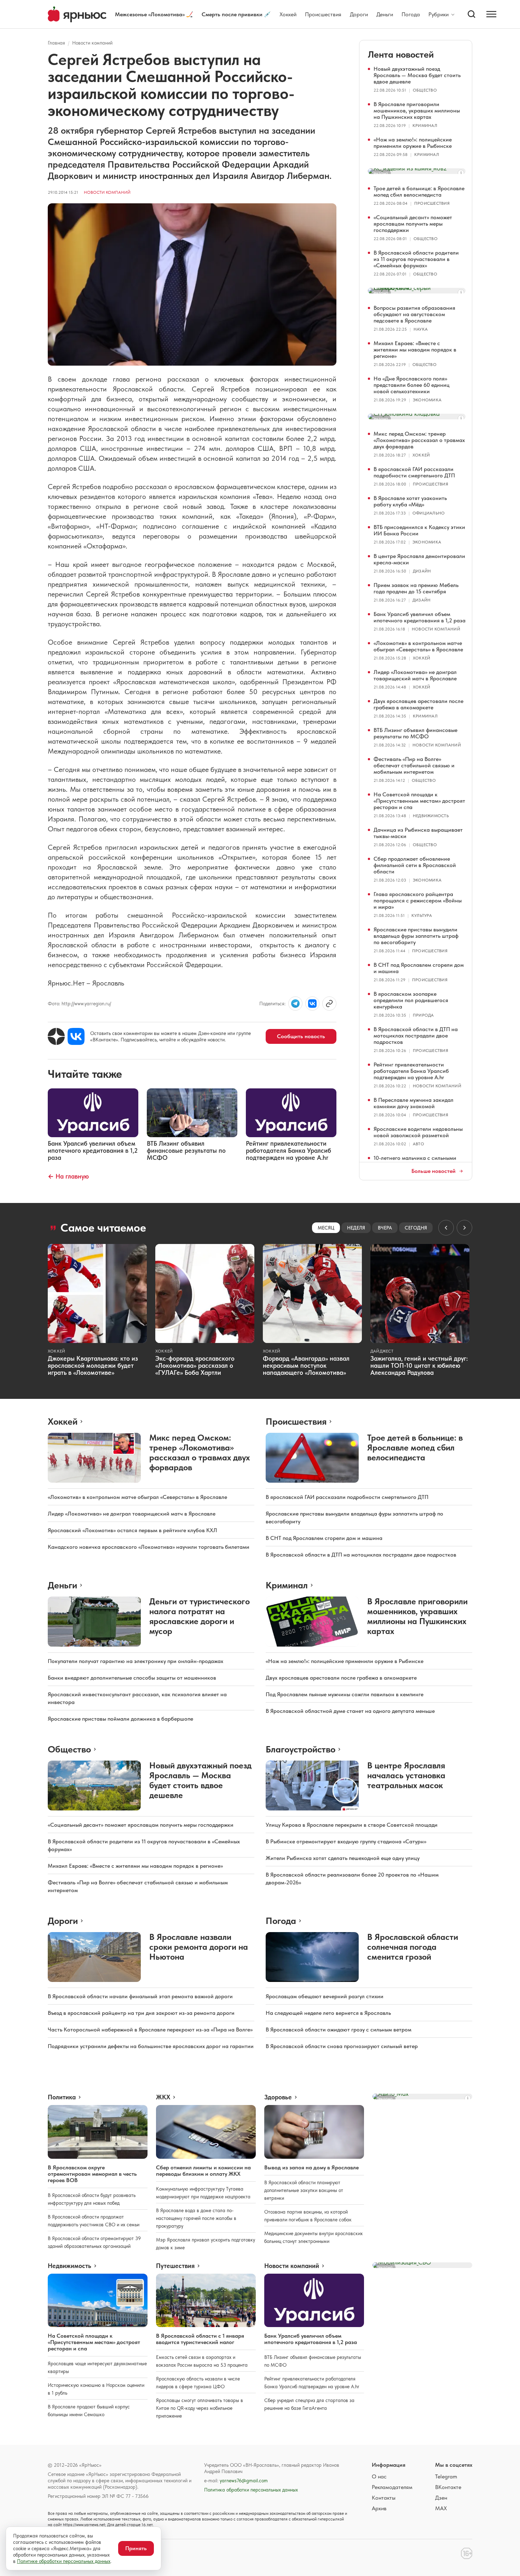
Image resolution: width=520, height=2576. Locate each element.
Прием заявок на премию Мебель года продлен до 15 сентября (416, 588)
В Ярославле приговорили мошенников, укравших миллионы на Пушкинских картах (417, 111)
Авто (418, 1144)
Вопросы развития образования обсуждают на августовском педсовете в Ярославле (414, 314)
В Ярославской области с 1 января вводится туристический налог (200, 2339)
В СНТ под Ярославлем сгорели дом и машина (419, 968)
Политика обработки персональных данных (251, 2490)
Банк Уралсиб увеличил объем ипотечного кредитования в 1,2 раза (420, 617)
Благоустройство (301, 1749)
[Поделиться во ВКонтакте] (312, 1004)
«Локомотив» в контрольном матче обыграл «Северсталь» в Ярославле (418, 646)
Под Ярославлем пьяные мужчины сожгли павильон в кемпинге (345, 1694)
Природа (423, 1015)
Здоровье (278, 2097)
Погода (411, 14)
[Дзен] (56, 1036)
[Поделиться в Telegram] (295, 1004)
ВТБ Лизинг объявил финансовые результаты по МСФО (415, 733)
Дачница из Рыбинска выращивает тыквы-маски (418, 833)
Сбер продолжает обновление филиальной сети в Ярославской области (415, 865)
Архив (379, 2508)
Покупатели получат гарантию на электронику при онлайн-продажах (135, 1661)
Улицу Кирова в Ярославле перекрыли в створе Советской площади (352, 1825)
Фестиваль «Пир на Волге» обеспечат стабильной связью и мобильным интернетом (414, 765)
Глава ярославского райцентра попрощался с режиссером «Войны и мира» (418, 900)
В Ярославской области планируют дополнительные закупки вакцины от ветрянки (304, 2190)
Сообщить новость (301, 1036)
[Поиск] (472, 14)
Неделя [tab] (356, 1228)
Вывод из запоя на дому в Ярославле (311, 2167)
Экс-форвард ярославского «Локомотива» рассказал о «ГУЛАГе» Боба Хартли (195, 1365)
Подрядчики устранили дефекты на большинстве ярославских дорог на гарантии (151, 2046)
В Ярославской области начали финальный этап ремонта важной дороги (140, 1996)
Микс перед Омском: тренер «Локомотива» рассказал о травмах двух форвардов (419, 440)
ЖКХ (163, 2097)
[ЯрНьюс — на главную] (77, 14)
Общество (425, 90)
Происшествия (323, 14)
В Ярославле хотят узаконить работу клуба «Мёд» (410, 501)
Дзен (441, 2498)
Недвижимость (431, 816)
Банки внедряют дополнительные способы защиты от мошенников (132, 1678)
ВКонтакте (448, 2487)
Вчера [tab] (385, 1228)
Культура (422, 915)
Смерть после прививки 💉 (236, 14)
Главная (56, 43)
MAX (441, 2508)
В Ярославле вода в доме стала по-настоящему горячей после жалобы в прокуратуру (196, 2218)
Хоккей (288, 14)
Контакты (384, 2498)
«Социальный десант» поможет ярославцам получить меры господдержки (413, 224)
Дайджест (382, 1351)
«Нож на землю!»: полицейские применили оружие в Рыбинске (413, 143)
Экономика (427, 400)
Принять (136, 2548)
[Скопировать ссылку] (329, 1004)
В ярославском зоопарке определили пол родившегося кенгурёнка (411, 1000)
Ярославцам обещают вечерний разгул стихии (325, 1996)
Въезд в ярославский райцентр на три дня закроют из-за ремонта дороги (141, 2013)
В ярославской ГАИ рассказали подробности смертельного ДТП (414, 472)
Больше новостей (434, 1171)
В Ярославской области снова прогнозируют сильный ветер (342, 2046)
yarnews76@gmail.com (244, 2481)
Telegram (446, 2476)
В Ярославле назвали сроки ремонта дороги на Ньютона (199, 1947)
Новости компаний (92, 43)
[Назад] (446, 1228)
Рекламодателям (392, 2487)
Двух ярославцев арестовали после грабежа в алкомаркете (418, 704)
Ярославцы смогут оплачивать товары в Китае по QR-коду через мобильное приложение (200, 2408)
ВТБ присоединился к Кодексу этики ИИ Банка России (419, 530)
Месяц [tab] (326, 1228)
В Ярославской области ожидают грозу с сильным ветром (339, 2030)
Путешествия (175, 2266)
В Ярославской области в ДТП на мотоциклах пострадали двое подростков (416, 1036)
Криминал (425, 126)
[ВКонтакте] (76, 1036)
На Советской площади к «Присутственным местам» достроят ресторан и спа (419, 801)
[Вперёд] (464, 1228)
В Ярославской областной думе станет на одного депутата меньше (350, 1711)
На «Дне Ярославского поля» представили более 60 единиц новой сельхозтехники (412, 385)
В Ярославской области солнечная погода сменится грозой (413, 1947)
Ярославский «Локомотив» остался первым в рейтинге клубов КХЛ (132, 1530)
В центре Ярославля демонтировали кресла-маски (419, 559)
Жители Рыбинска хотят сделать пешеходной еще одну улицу (343, 1858)
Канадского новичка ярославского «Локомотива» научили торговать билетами (149, 1547)
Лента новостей (401, 54)
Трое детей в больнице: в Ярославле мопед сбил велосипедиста (419, 191)
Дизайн (422, 571)
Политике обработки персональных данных (64, 2561)
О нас (379, 2476)
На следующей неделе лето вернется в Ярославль (328, 2013)
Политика (62, 2097)
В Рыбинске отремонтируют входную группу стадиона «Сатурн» (346, 1841)
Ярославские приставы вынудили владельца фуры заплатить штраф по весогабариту (416, 936)
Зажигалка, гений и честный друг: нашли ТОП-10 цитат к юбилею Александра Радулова (419, 1365)
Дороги (359, 14)
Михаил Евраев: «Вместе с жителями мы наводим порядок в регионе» (415, 350)
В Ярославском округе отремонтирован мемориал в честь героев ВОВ (92, 2174)
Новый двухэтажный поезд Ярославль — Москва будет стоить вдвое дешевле (417, 75)
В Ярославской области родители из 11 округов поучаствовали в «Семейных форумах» (416, 259)
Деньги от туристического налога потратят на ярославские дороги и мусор (200, 1616)
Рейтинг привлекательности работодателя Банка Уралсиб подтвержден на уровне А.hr (411, 1071)
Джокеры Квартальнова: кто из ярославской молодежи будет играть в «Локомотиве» (93, 1365)
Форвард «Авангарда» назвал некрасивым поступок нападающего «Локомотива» (306, 1365)
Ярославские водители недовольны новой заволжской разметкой (418, 1132)
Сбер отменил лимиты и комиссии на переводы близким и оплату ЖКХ (203, 2171)
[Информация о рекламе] (461, 173)
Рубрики (438, 14)
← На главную (68, 1176)
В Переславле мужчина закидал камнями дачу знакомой (414, 1103)
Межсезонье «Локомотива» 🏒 (154, 14)
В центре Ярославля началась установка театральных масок (406, 1775)
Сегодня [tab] (416, 1228)
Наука (421, 329)
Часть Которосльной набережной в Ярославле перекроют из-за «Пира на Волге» (150, 2030)
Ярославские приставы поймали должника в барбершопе (120, 1719)
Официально (429, 513)
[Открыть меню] (491, 14)
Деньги (385, 14)
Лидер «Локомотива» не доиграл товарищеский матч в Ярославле (415, 675)
